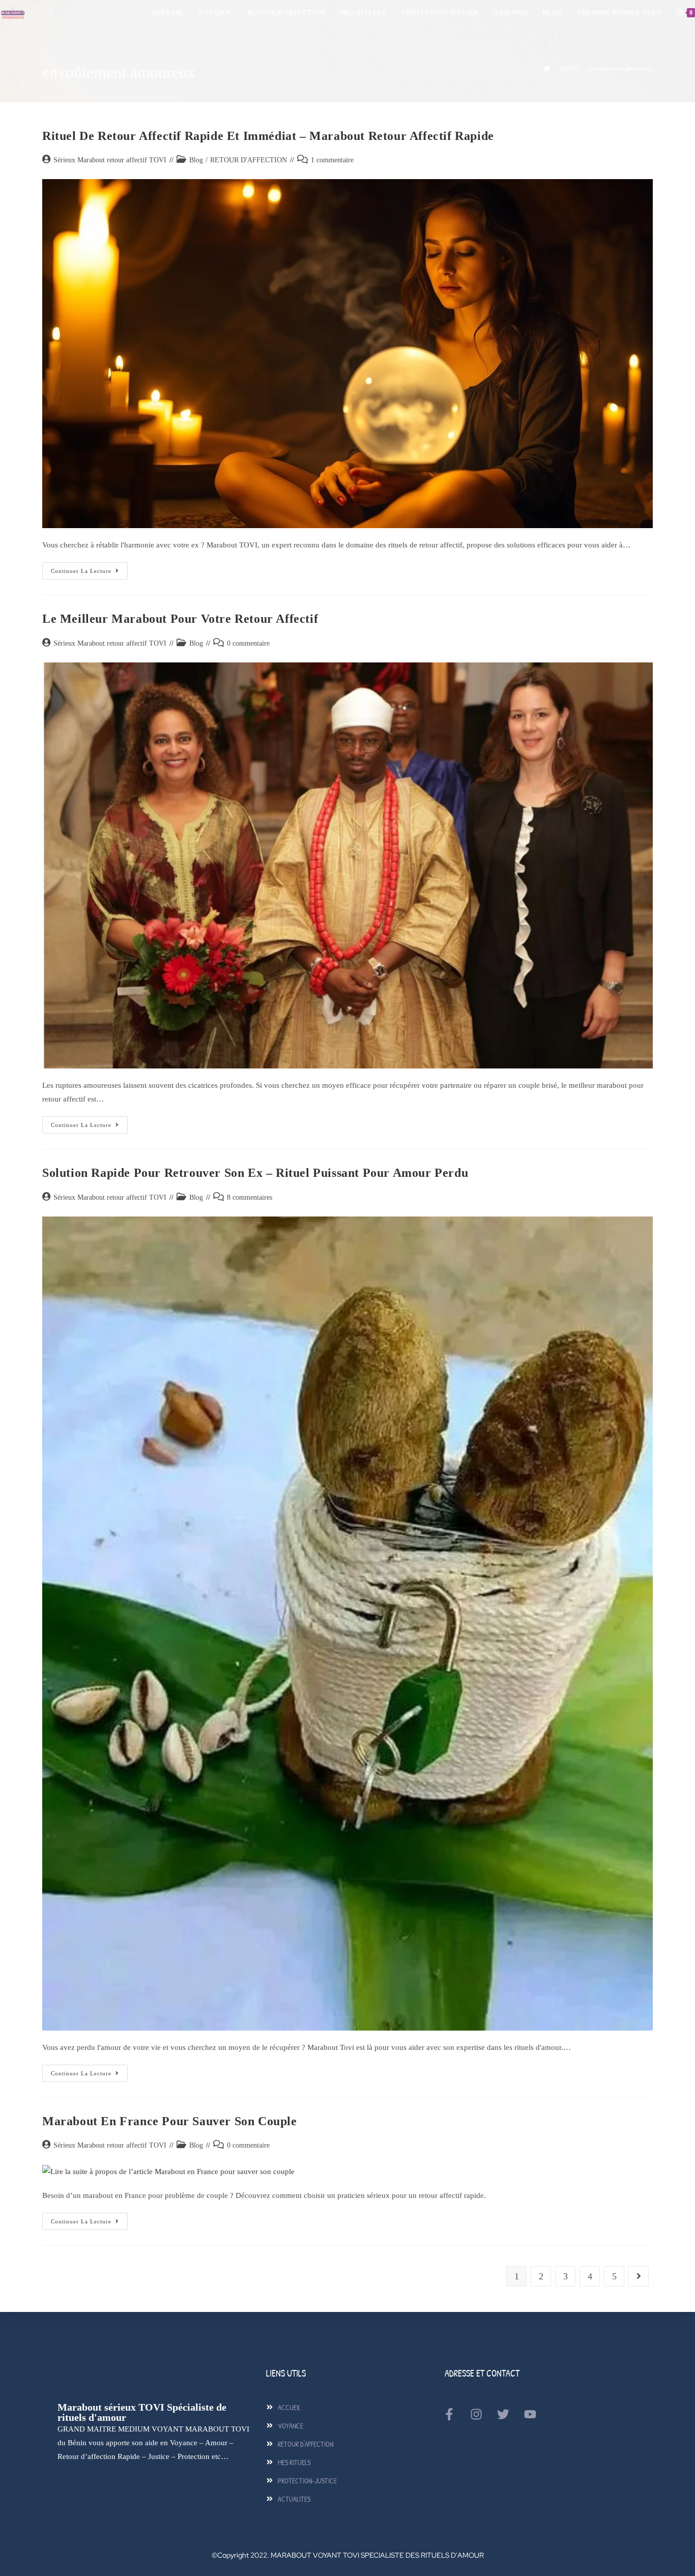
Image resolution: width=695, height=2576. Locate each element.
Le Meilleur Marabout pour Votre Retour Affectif (180, 619)
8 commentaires (250, 1197)
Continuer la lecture (89, 568)
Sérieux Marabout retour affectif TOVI (110, 160)
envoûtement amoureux (620, 68)
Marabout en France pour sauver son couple (170, 2121)
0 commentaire (248, 643)
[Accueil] (547, 68)
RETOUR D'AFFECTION (249, 160)
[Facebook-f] (449, 2414)
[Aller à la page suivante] (639, 2276)
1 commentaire (332, 160)
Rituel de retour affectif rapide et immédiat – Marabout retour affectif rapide (268, 136)
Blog (196, 160)
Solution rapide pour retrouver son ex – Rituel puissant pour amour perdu (255, 1173)
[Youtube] (530, 2414)
